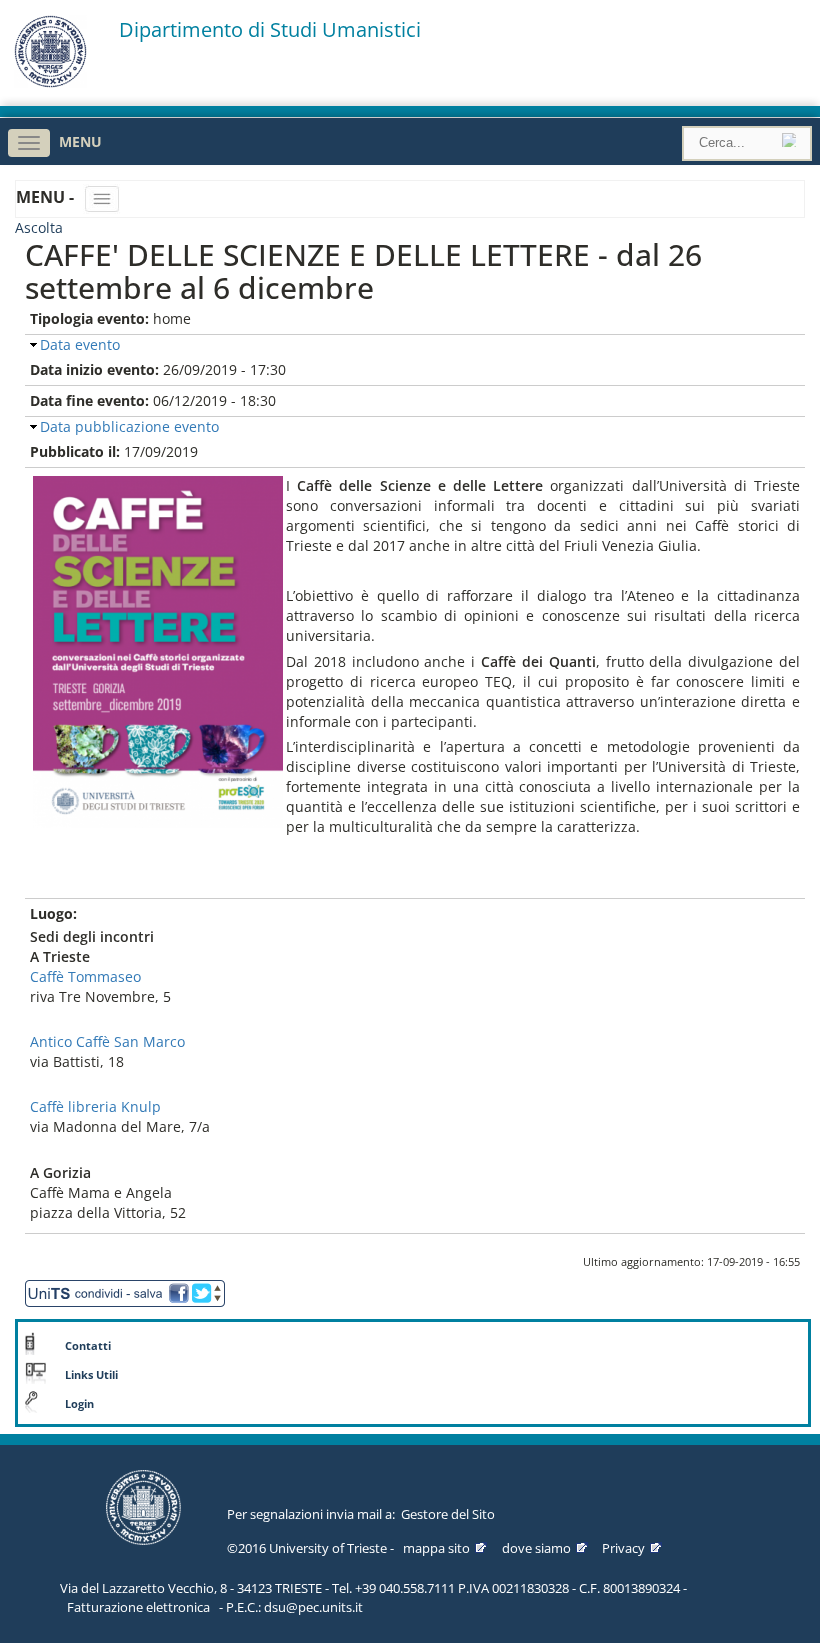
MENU (80, 141)
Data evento (80, 344)
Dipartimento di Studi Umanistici (270, 30)
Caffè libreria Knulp (95, 1106)
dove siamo (536, 1548)
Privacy (623, 1548)
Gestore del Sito (448, 1514)
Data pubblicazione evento (129, 426)
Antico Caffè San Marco (107, 1041)
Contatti (88, 1346)
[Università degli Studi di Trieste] (50, 82)
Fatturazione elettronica (138, 1607)
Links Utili (91, 1375)
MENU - (47, 197)
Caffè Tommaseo (85, 976)
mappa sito (436, 1548)
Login (79, 1404)
